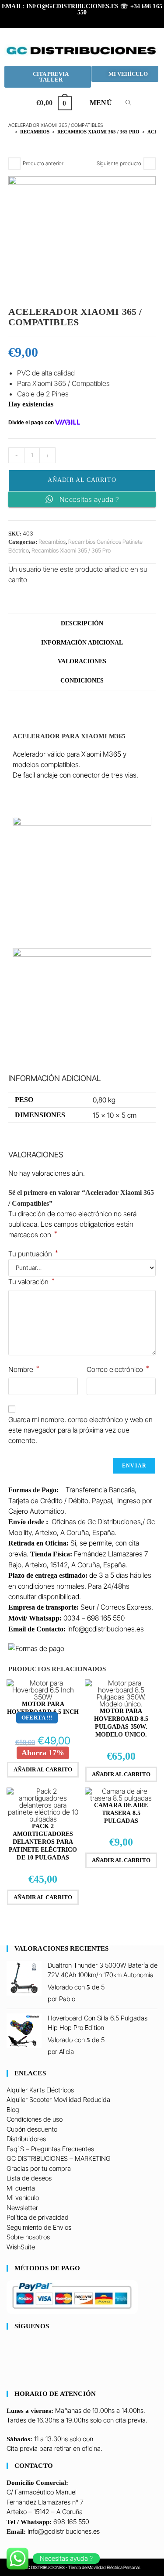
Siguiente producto (119, 163)
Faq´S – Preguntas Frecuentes (50, 2149)
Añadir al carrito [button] (43, 1769)
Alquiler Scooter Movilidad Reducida (58, 2100)
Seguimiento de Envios (39, 2227)
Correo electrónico (118, 1369)
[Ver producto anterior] (14, 164)
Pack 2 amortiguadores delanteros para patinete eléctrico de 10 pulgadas (43, 1842)
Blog (13, 2110)
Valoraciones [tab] (82, 661)
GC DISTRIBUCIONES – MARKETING (59, 2158)
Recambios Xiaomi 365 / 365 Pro (71, 550)
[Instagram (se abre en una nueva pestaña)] (84, 20)
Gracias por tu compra (39, 2168)
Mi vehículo (23, 2198)
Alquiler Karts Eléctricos (40, 2090)
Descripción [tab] (82, 623)
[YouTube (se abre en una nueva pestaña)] (97, 20)
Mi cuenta (21, 2188)
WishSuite (21, 2247)
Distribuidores (26, 2139)
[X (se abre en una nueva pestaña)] (58, 20)
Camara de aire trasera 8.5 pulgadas (121, 1813)
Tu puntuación (33, 1254)
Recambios (52, 542)
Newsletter (22, 2208)
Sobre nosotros (28, 2237)
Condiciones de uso (35, 2119)
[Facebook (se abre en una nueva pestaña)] (71, 20)
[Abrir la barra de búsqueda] (123, 103)
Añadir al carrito (82, 480)
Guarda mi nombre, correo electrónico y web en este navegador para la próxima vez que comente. (80, 1430)
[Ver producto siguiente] (150, 164)
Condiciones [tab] (82, 680)
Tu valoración (31, 1281)
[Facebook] (9, 2353)
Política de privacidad (38, 2217)
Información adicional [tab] (82, 642)
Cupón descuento (32, 2129)
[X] (9, 2343)
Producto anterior (43, 163)
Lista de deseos (29, 2178)
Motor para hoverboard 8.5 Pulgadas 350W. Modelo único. (121, 1723)
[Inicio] (10, 132)
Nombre (24, 1369)
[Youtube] (9, 2372)
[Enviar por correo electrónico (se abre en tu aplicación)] (108, 20)
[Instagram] (9, 2363)
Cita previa (22, 2448)
